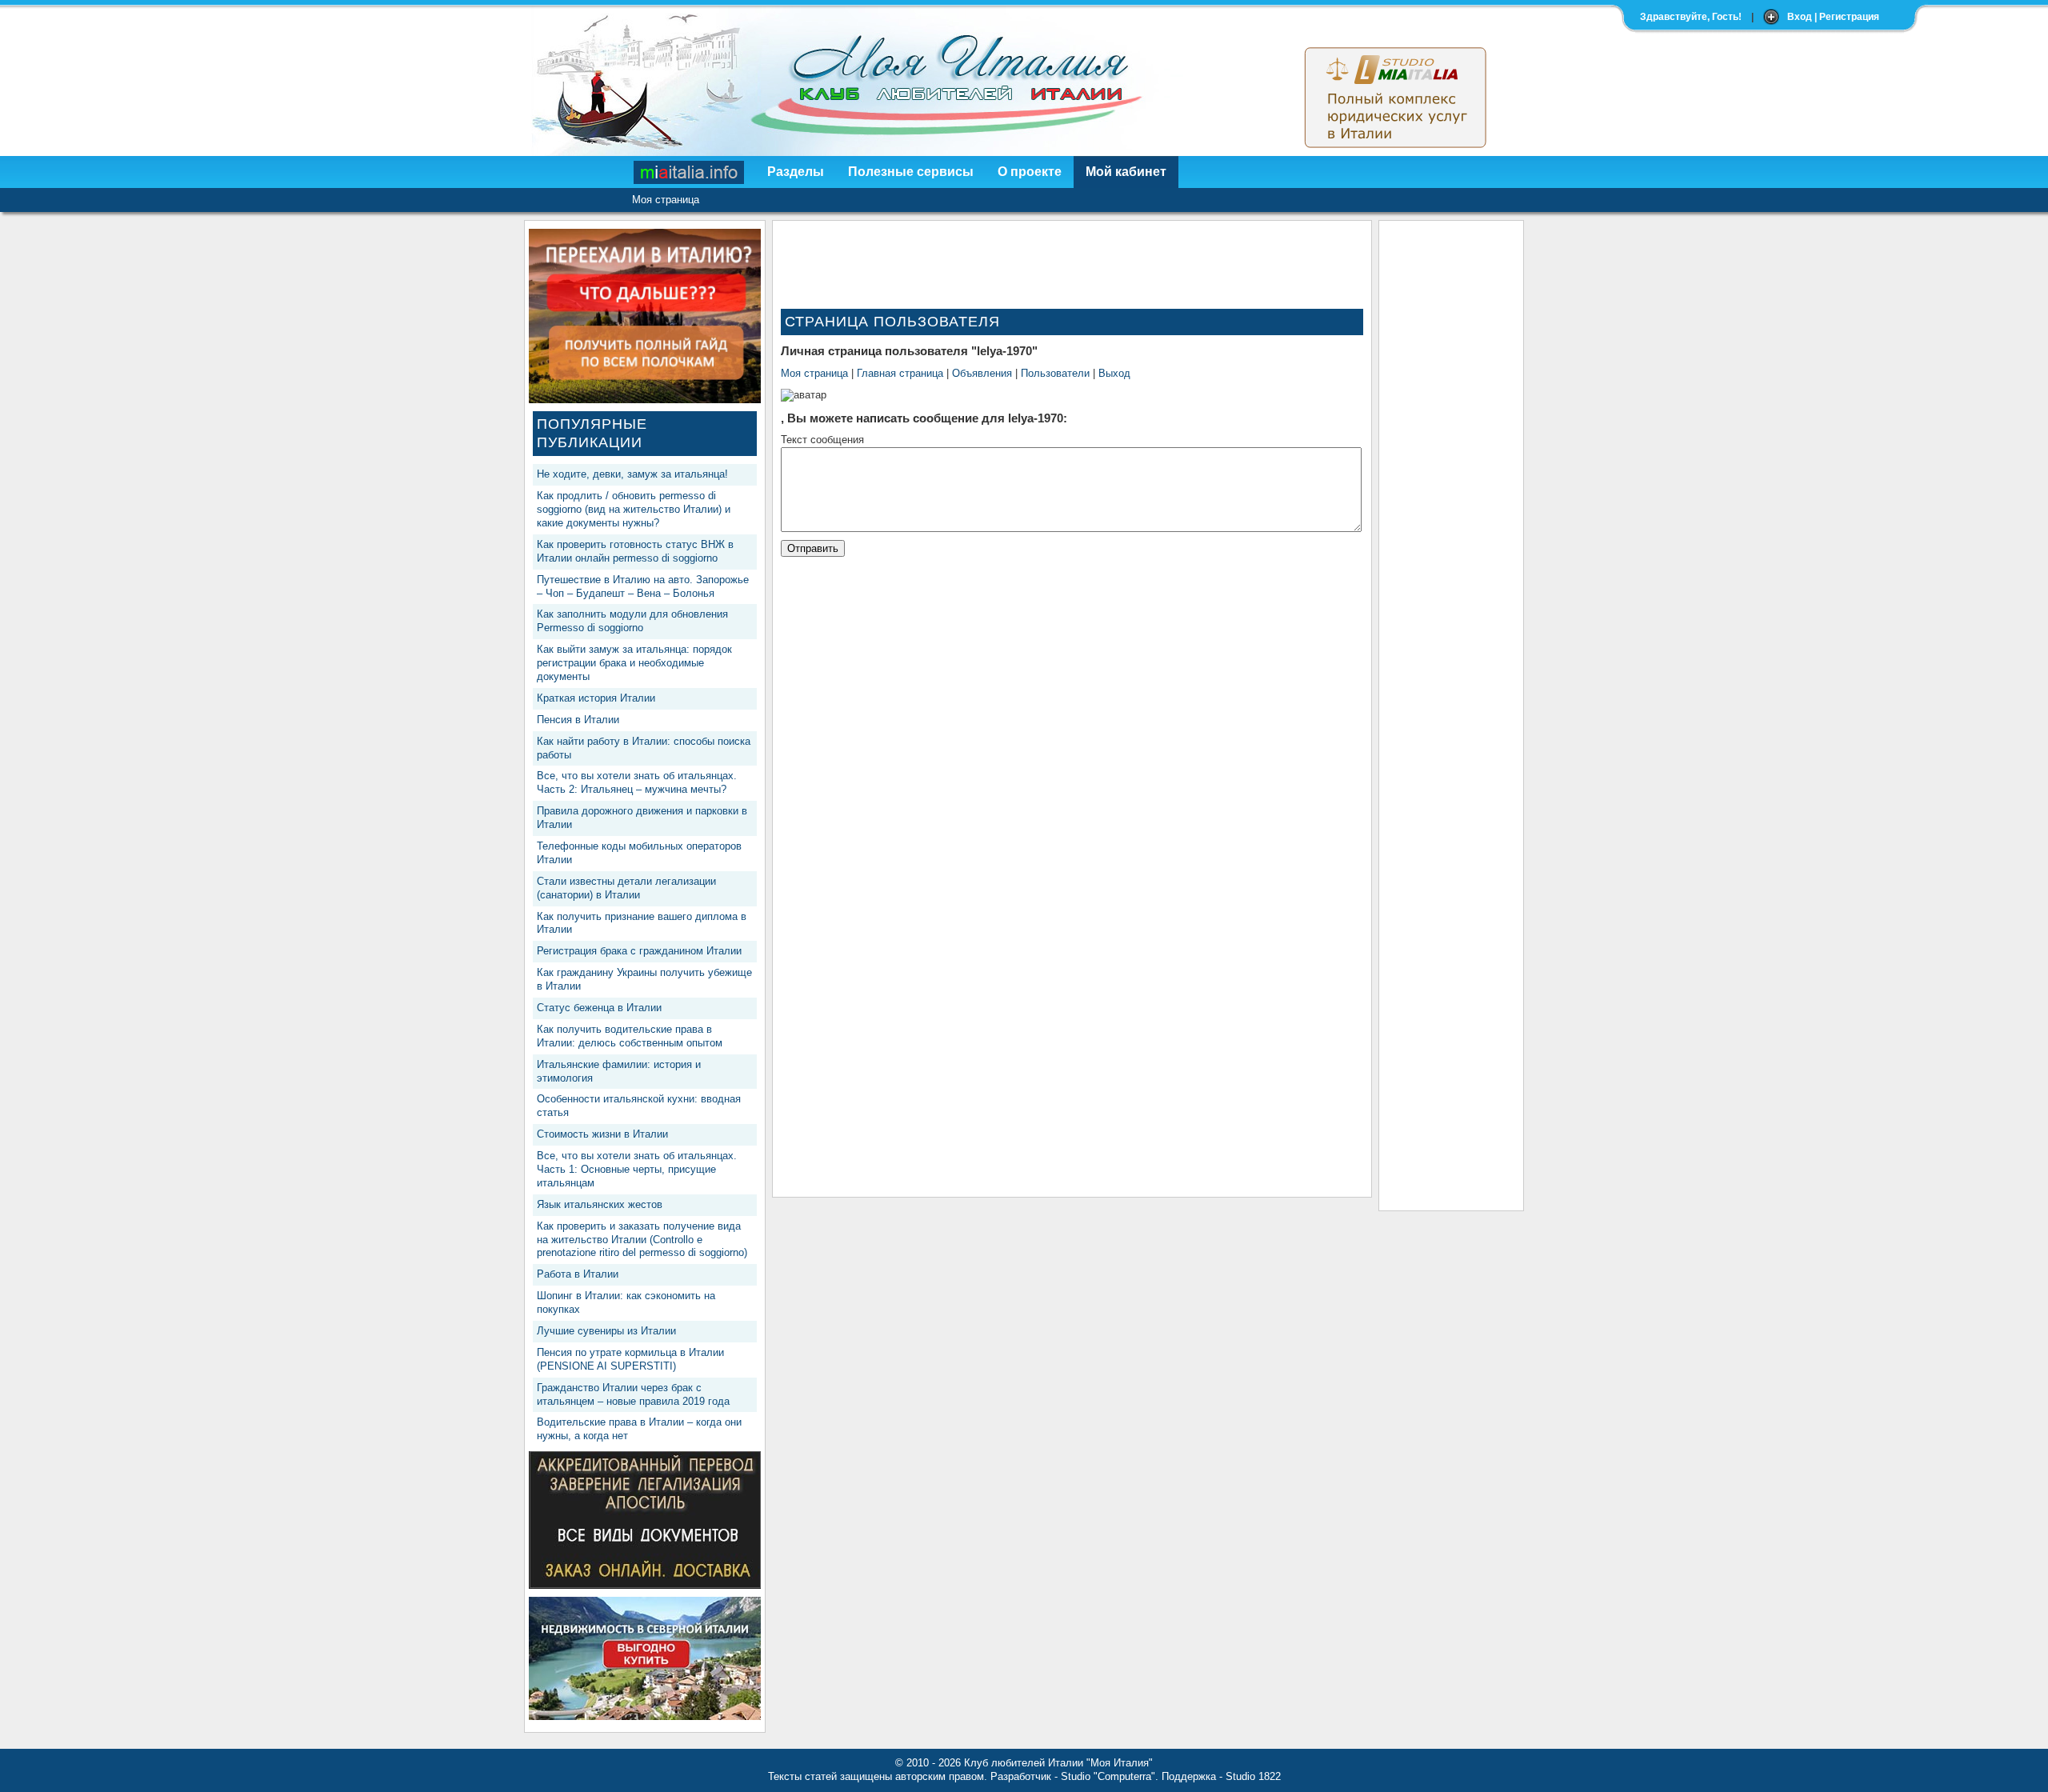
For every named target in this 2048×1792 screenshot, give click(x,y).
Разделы (796, 172)
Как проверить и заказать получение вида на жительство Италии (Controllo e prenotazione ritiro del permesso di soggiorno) (642, 1240)
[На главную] (690, 172)
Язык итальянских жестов (600, 1204)
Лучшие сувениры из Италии (606, 1331)
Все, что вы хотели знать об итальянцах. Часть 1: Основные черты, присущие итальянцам (637, 1169)
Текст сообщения (822, 440)
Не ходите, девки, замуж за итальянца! (632, 474)
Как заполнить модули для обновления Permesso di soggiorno (632, 621)
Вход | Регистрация (1833, 17)
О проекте (1030, 172)
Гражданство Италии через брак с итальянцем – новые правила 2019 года (633, 1394)
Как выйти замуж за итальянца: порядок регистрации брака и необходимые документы (634, 663)
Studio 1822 (1253, 1776)
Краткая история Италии (596, 698)
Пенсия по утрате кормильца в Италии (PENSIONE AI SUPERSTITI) (630, 1359)
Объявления (982, 373)
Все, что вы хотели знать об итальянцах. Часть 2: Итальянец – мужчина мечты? (637, 782)
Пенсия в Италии (578, 720)
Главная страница (900, 373)
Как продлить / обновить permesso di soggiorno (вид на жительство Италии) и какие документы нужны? (634, 509)
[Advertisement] (1451, 469)
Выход (1114, 373)
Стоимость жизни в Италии (602, 1134)
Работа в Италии (578, 1274)
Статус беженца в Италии (599, 1008)
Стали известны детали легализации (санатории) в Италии (626, 888)
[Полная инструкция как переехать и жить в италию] (645, 400)
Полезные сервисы (911, 172)
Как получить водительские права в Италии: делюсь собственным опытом (630, 1036)
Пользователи (1055, 373)
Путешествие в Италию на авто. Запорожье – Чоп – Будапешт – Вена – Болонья (643, 586)
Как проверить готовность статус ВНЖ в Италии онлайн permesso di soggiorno (635, 551)
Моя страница (666, 200)
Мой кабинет (1126, 172)
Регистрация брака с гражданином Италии (639, 951)
